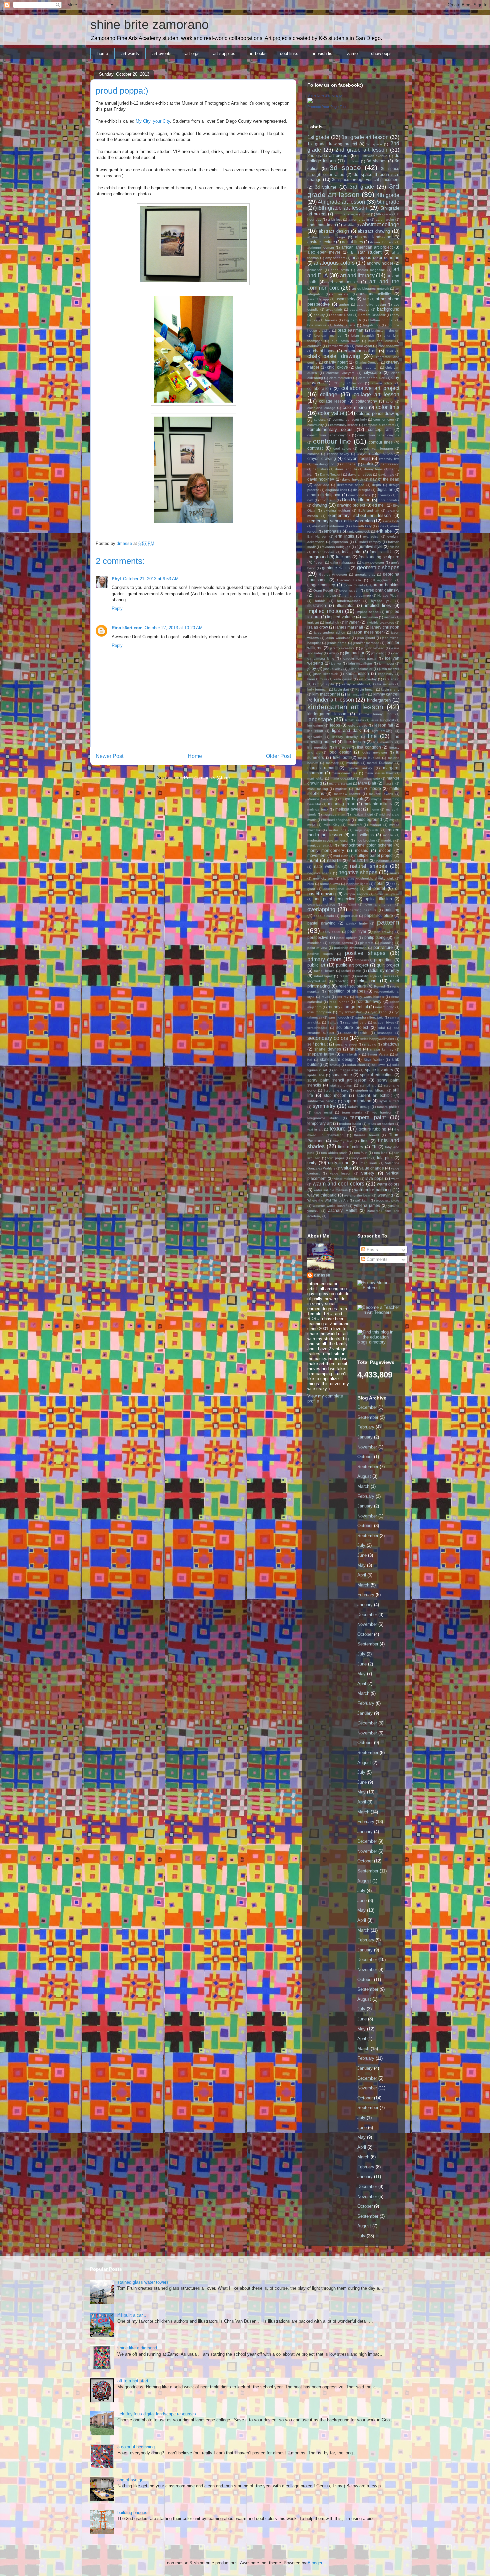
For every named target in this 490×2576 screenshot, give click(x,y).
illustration (317, 605)
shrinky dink (351, 1054)
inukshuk (332, 622)
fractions (344, 557)
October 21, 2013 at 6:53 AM (151, 579)
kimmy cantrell (386, 694)
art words (130, 53)
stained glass (341, 1085)
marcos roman (321, 768)
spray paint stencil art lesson (337, 1080)
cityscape (372, 372)
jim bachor (354, 653)
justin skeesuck (325, 674)
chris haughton (367, 367)
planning (387, 943)
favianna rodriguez (336, 547)
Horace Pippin (388, 595)
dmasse (322, 1275)
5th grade (388, 202)
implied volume (341, 617)
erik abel (385, 531)
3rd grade (362, 187)
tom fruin (361, 1153)
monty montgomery (326, 850)
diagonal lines (336, 490)
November (367, 1447)
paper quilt (349, 916)
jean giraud (366, 638)
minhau (375, 825)
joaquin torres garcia (359, 658)
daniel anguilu (346, 469)
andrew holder (380, 263)
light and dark (346, 730)
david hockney (321, 479)
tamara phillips (388, 1107)
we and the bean (357, 1195)
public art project (352, 965)
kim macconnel (326, 694)
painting (392, 910)
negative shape (319, 873)
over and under (379, 904)
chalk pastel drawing (334, 356)
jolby (312, 668)
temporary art (319, 1123)
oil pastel (376, 888)
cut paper (349, 464)
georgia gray (365, 574)
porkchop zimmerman (350, 948)
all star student (366, 252)
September (368, 1417)
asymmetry (345, 299)
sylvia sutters (389, 1101)
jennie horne (337, 643)
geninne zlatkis (336, 568)
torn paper (336, 1158)
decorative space (351, 485)
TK (374, 1147)
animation (315, 270)
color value (331, 413)
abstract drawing (374, 231)
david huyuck (352, 479)
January (365, 1437)
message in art (334, 814)
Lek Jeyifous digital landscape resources (157, 2414)
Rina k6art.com (127, 628)
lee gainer (315, 725)
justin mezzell (389, 669)
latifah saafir (354, 720)
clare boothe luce (372, 378)
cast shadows (389, 346)
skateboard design (337, 1059)
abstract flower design (326, 237)
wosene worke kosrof (330, 1206)
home (103, 53)
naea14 (334, 860)
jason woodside (338, 638)
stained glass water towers (143, 2282)
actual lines (352, 242)
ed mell (379, 505)
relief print (367, 981)
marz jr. (389, 783)
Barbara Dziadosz (372, 315)
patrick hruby (357, 923)
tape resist (323, 1112)
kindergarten (379, 700)
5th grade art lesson (343, 208)
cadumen (314, 346)
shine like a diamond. (138, 2348)
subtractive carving (322, 1101)
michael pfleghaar (337, 820)
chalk (390, 351)
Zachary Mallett (343, 1210)
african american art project (367, 247)
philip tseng (375, 937)
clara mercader (341, 378)
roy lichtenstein (351, 1012)
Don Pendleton (356, 500)
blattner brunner (381, 320)
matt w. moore (368, 788)
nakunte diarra (388, 861)
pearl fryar (357, 931)
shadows (391, 1044)
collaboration (319, 388)
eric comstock (359, 531)
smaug (335, 1065)
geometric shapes (378, 567)
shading (370, 1044)
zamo (352, 53)
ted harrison (382, 1112)
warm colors (388, 1184)
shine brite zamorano (149, 25)
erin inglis (345, 536)
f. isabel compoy (368, 542)
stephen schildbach (371, 1090)
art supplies (224, 53)
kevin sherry (390, 689)
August (364, 1476)
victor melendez (346, 1179)
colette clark (382, 383)
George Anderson (333, 574)
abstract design (334, 231)
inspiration (370, 617)
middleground (369, 819)
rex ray (343, 997)
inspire (389, 617)
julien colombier (361, 669)
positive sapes (320, 954)
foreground (317, 557)
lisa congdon (369, 747)
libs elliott (315, 731)
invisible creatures (380, 622)
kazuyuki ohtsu (353, 684)
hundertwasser (348, 601)
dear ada (322, 485)
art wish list (323, 53)
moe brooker (365, 840)
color (390, 401)
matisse (341, 789)
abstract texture (321, 242)
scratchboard (317, 1028)
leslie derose (357, 725)
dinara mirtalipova (324, 495)
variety (368, 1173)
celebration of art (360, 351)
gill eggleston (382, 580)
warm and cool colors (338, 1184)
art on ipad (341, 294)
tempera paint (368, 1117)
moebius (388, 840)
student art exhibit (374, 1095)
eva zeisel (371, 536)
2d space (374, 144)
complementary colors (330, 429)
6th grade (383, 214)
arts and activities (375, 294)
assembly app (318, 299)
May (361, 1565)
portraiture (383, 947)
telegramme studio (323, 1118)
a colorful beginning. (137, 2447)
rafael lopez (323, 976)
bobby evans (344, 325)
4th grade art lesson (341, 202)
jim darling (379, 653)
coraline (313, 454)
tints (365, 1141)
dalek (368, 464)
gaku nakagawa (343, 562)
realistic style (367, 976)
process (361, 960)
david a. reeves (360, 474)
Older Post (278, 756)
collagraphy (366, 401)
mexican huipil (362, 814)
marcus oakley (360, 768)
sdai (381, 1028)
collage (329, 394)
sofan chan (356, 1065)
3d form (353, 161)
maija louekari (369, 758)
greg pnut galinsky (383, 590)
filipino (394, 547)
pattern (388, 922)
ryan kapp (379, 1012)
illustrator (345, 605)
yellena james (367, 1205)
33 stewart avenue (373, 156)
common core (384, 419)
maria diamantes (345, 773)
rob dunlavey (369, 1001)
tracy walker (361, 1158)
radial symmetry (384, 970)
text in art (315, 1129)
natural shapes (368, 866)
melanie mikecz (378, 804)
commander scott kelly (350, 419)
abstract (349, 225)
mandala (353, 763)
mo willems (363, 835)
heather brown (325, 595)
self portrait (317, 1044)
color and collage (321, 408)
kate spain (391, 679)
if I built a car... (132, 2315)
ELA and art (369, 510)
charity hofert (336, 362)
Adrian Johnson (382, 242)
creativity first (389, 459)
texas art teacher (381, 1124)
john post (386, 663)
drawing (320, 505)
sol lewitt (379, 1065)
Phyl (116, 579)
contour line (332, 441)
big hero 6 (353, 320)
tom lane (381, 1153)
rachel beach (324, 971)
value (346, 1168)
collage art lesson (376, 394)
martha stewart (340, 783)
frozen (318, 562)
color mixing (355, 407)
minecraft (355, 825)
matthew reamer (347, 794)
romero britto (385, 1007)
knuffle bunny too (375, 714)
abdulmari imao (322, 225)
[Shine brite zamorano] (310, 101)
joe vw (336, 663)
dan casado (390, 464)
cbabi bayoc (324, 351)
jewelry (334, 653)
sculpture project (352, 1027)
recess (389, 976)
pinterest (367, 943)
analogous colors (334, 263)
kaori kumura (317, 679)
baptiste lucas (341, 315)
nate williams (327, 866)
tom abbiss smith (334, 1153)
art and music (343, 282)
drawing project (351, 505)
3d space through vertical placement (366, 179)
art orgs (192, 53)
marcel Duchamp (380, 763)
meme (374, 809)
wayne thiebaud (322, 1195)
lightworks (315, 737)
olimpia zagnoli (356, 894)
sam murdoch (339, 1017)
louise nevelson (374, 752)
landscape (320, 719)
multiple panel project (374, 855)
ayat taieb (334, 309)
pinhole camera (341, 943)
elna (381, 526)
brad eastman (350, 330)
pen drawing (384, 932)
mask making (318, 789)
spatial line (316, 1075)
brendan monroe (328, 335)
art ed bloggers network (370, 288)
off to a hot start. (133, 2381)
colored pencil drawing (378, 413)
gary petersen (373, 562)
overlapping (321, 909)
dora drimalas (389, 500)
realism (345, 976)
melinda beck (318, 809)
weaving (385, 1195)
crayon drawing (322, 458)
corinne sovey (338, 454)
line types (343, 747)
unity (312, 1163)
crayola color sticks (375, 453)
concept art (379, 429)
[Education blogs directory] (378, 1342)
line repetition (318, 747)
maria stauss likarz (379, 773)
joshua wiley (333, 669)
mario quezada (342, 778)
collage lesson (333, 401)
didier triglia (362, 490)
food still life (381, 552)
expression (340, 542)
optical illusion (378, 899)
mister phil (337, 830)
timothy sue (343, 1141)
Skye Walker (374, 1060)
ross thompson (319, 1012)
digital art (385, 489)
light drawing (382, 731)
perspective (318, 937)
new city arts (323, 878)
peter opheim (347, 938)
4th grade (388, 195)
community (315, 425)
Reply (117, 608)
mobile (388, 835)
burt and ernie (381, 341)
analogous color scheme (375, 257)
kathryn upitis (323, 684)
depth (376, 485)
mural (313, 860)
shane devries (328, 1049)
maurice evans (381, 794)
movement (317, 855)
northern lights (357, 884)
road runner (339, 1002)
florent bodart (324, 552)
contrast (315, 448)
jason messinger (368, 632)
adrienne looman (321, 247)
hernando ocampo (357, 595)
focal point (352, 552)
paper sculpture (379, 915)
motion (385, 850)
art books (258, 53)
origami (350, 904)
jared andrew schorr (330, 632)
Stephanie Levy (336, 1090)
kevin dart (341, 689)
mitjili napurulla (367, 830)
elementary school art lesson (359, 515)
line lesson (354, 742)
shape (356, 1049)
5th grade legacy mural (352, 214)
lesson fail (384, 725)
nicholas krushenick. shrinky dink (367, 878)
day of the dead (385, 479)
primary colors (324, 959)
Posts (372, 1250)
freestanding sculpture (379, 557)
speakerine (342, 1075)
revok (326, 997)
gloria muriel (353, 585)
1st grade (318, 137)
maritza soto (370, 778)
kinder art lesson (334, 700)
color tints (388, 407)
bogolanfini (371, 325)
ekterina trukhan (337, 510)
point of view (317, 948)
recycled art (317, 981)
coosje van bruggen (376, 448)
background (388, 309)
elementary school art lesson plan (340, 521)
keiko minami (383, 684)
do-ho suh (328, 500)
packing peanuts (363, 910)
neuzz (395, 873)
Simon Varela (378, 1054)
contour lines (381, 442)
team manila (352, 1112)
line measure (383, 742)
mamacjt (332, 763)
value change (372, 1168)
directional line (359, 495)
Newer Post (109, 756)
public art (316, 965)
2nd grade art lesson (361, 150)
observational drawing (341, 889)
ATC (366, 299)
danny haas (373, 469)
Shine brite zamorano (324, 95)
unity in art (339, 1163)
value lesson (341, 1173)
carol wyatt (363, 346)
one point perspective (334, 899)
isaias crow (318, 627)
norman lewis (330, 884)
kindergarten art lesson (345, 707)
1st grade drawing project (332, 144)
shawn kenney (382, 1049)
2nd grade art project (328, 155)
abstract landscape (373, 237)
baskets (331, 320)
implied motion (325, 611)
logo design (340, 752)
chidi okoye (337, 367)
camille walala (338, 346)
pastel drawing (321, 923)
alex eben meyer (324, 252)
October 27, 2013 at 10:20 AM (174, 628)
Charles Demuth (367, 362)
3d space (345, 167)
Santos (333, 1022)
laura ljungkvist (382, 720)
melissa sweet (348, 809)
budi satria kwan (346, 341)
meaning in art (342, 804)
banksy (319, 315)
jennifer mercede (366, 643)
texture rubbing (372, 1129)
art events (162, 53)
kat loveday (368, 679)
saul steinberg (356, 1022)
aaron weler (385, 219)
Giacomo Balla (349, 580)
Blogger (315, 2563)
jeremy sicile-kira (342, 648)
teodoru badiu (350, 1124)
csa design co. (324, 464)
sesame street (346, 1044)
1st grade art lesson (365, 137)
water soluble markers (331, 1190)
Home (195, 756)
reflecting (342, 981)
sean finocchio (356, 1033)
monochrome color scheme (366, 845)
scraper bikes (384, 1022)
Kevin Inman (365, 689)
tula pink (385, 1158)
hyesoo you (381, 601)
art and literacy (357, 275)
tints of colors (350, 1147)
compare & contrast (379, 425)
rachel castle (351, 971)
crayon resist (357, 458)
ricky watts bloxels (370, 997)
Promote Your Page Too (326, 107)
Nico (311, 884)
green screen (349, 590)
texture (338, 1129)
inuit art (313, 622)
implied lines (378, 605)
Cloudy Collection (348, 383)
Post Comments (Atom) (207, 778)
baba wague (360, 309)
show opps (381, 53)
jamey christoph (385, 627)
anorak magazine (371, 270)
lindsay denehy (345, 737)
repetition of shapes (346, 991)
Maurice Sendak (320, 799)
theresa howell (366, 1135)
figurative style (370, 546)
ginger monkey (321, 585)
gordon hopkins (385, 585)
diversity (384, 495)
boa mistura (317, 325)
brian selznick (363, 335)
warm (395, 1179)
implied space (368, 612)
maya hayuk (352, 799)
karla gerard (343, 679)
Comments (376, 1259)
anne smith (340, 270)
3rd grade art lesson (353, 190)
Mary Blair (367, 783)
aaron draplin (359, 219)
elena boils (391, 521)
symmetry (324, 1106)
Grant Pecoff (323, 590)
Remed (379, 986)
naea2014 (359, 860)
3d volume (326, 187)
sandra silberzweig (369, 1017)
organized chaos (321, 904)
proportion (383, 960)
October (365, 1457)
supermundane (357, 1101)
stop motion (335, 1095)
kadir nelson (357, 673)
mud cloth (341, 856)
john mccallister (360, 663)
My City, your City (153, 121)
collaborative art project (370, 388)
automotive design (371, 304)
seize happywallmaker (377, 1039)
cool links (289, 53)
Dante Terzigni (331, 474)
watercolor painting (372, 1190)
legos (335, 725)
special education (376, 1075)
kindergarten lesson (327, 714)
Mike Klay (331, 825)
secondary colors (328, 1038)
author (344, 304)
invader (352, 622)
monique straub (320, 845)
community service (344, 425)
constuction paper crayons (378, 435)
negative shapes (358, 872)
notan (379, 883)
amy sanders (335, 258)
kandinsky (386, 674)
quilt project (388, 965)
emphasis (332, 531)
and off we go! (131, 2480)
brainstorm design (385, 330)
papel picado (324, 916)
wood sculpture (388, 1200)
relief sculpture (352, 986)
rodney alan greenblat (348, 1007)
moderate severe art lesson (328, 840)
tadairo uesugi (359, 1107)
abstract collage (381, 224)
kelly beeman (317, 689)
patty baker (332, 932)
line (372, 736)
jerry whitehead (373, 648)
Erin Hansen (317, 536)
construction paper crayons (329, 435)
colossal (320, 419)
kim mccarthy (357, 694)
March (363, 1486)
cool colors (342, 448)
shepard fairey (321, 1054)
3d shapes (376, 161)
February (366, 1427)
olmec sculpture (387, 894)
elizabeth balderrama (328, 526)
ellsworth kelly (361, 526)
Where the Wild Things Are (328, 1200)
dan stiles (320, 469)
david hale (386, 474)
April (362, 1575)
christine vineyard (340, 373)
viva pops (374, 1178)
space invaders (379, 1070)
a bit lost (335, 219)
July (361, 1545)
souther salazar (346, 1070)
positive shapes (365, 953)
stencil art (368, 1085)
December (367, 1407)
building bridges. (133, 2513)
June (362, 1555)
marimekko (315, 778)
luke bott (341, 757)
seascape (385, 1033)
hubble (320, 601)
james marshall (349, 627)
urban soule (368, 1163)
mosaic (361, 850)
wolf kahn (362, 1200)
